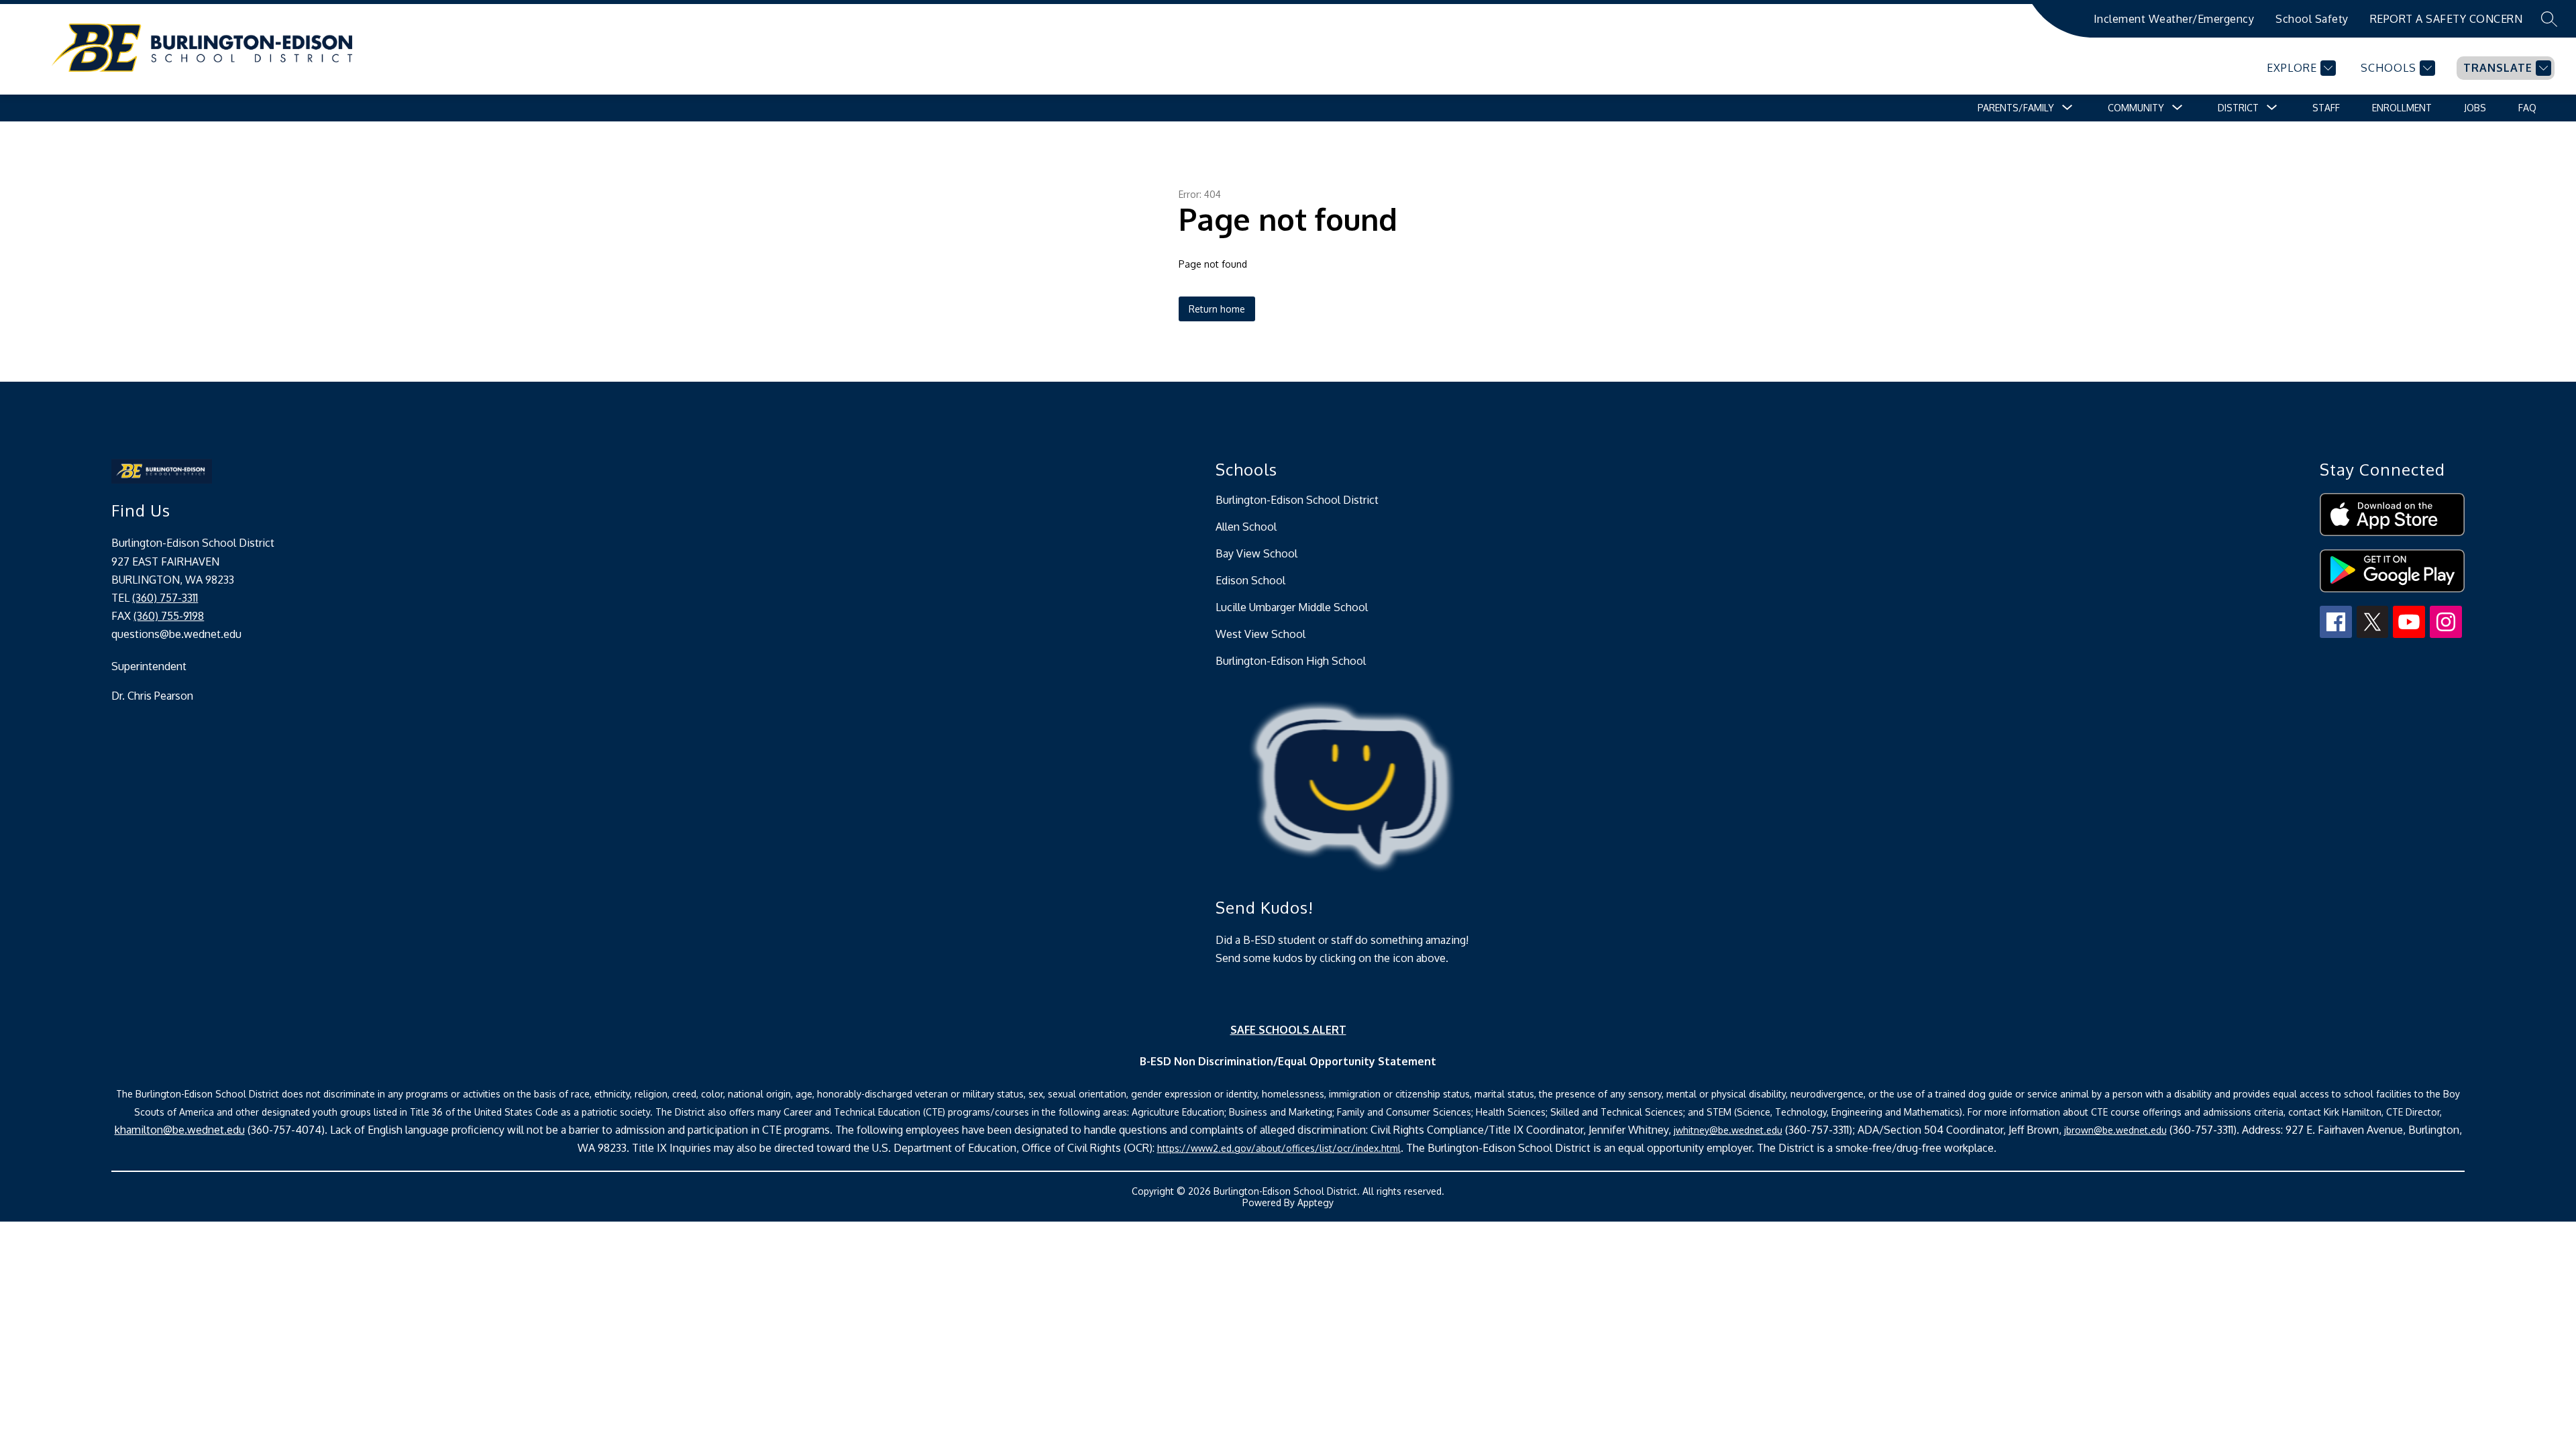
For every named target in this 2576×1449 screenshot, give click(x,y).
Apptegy (1316, 1202)
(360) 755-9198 (169, 616)
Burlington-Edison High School (1291, 661)
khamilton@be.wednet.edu (180, 1130)
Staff (2326, 108)
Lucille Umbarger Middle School (1292, 607)
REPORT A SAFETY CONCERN (2447, 19)
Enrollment (2402, 108)
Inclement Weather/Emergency (2174, 19)
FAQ (2527, 108)
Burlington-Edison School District (1297, 500)
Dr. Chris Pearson (152, 696)
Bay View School (1256, 553)
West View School (1260, 634)
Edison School (1250, 580)
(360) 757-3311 (165, 598)
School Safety (2312, 19)
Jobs (2475, 108)
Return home (1217, 309)
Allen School (1246, 527)
